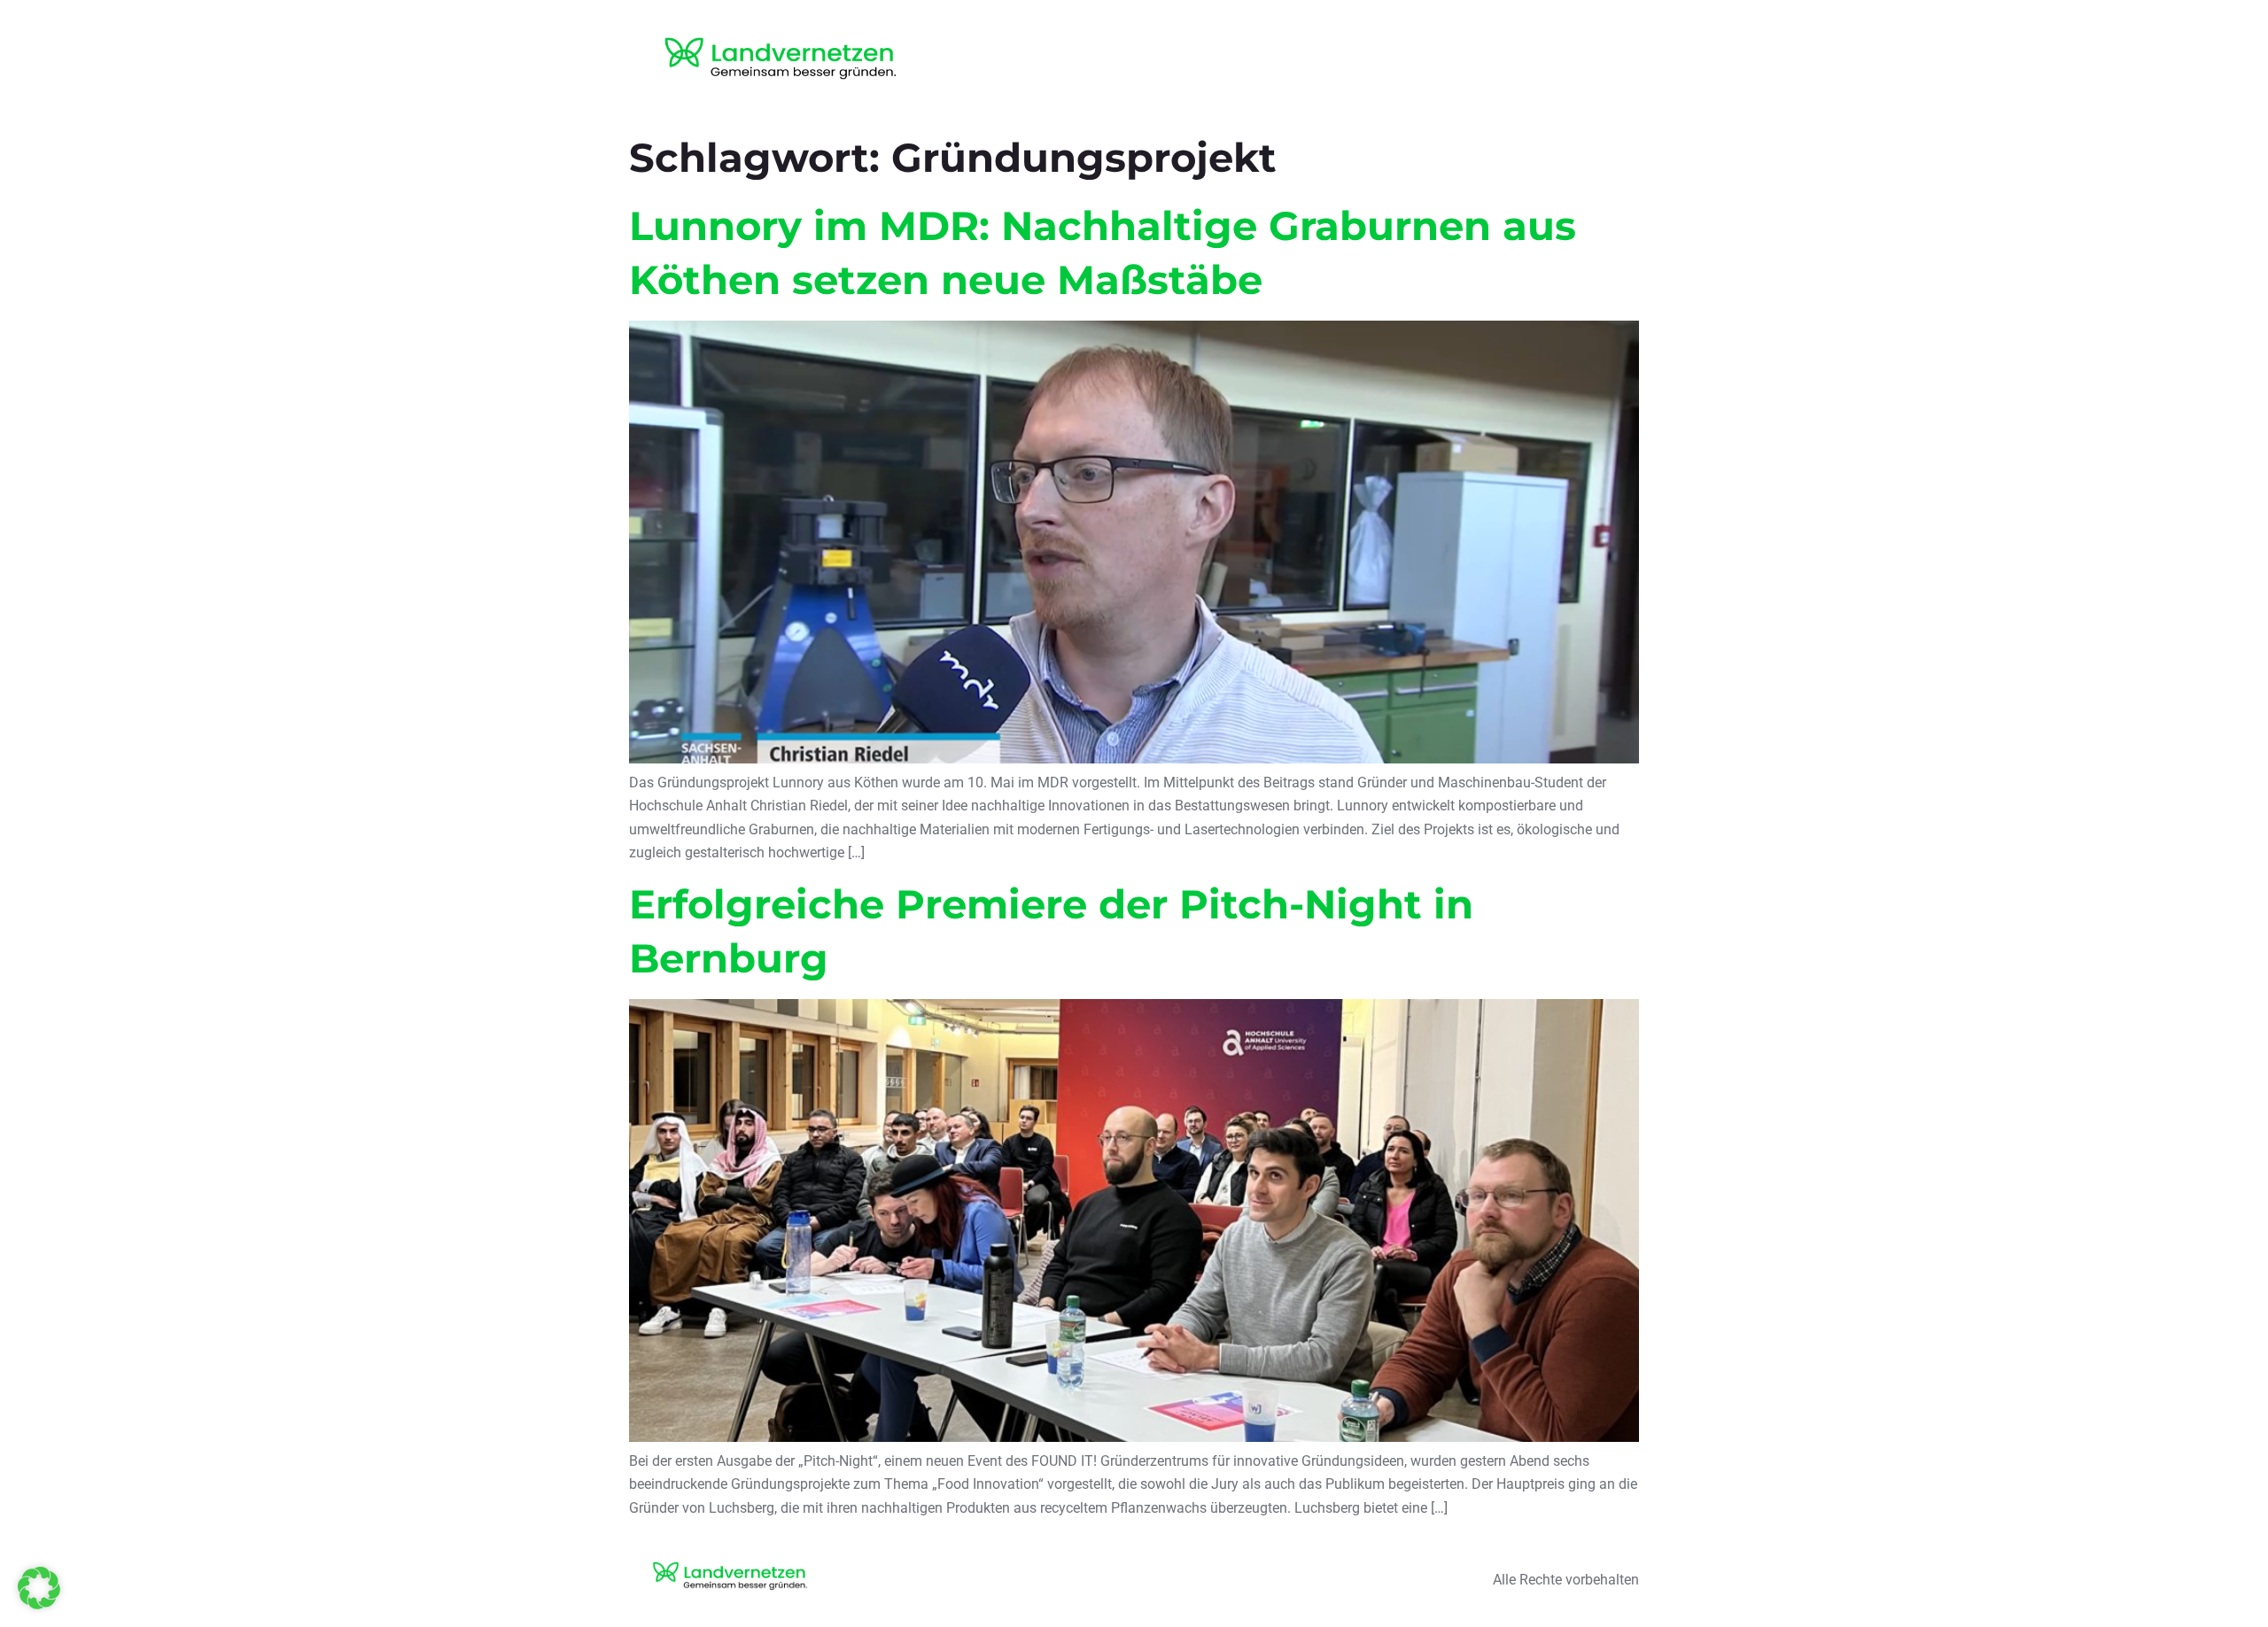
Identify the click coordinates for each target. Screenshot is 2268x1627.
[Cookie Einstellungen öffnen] (39, 1604)
